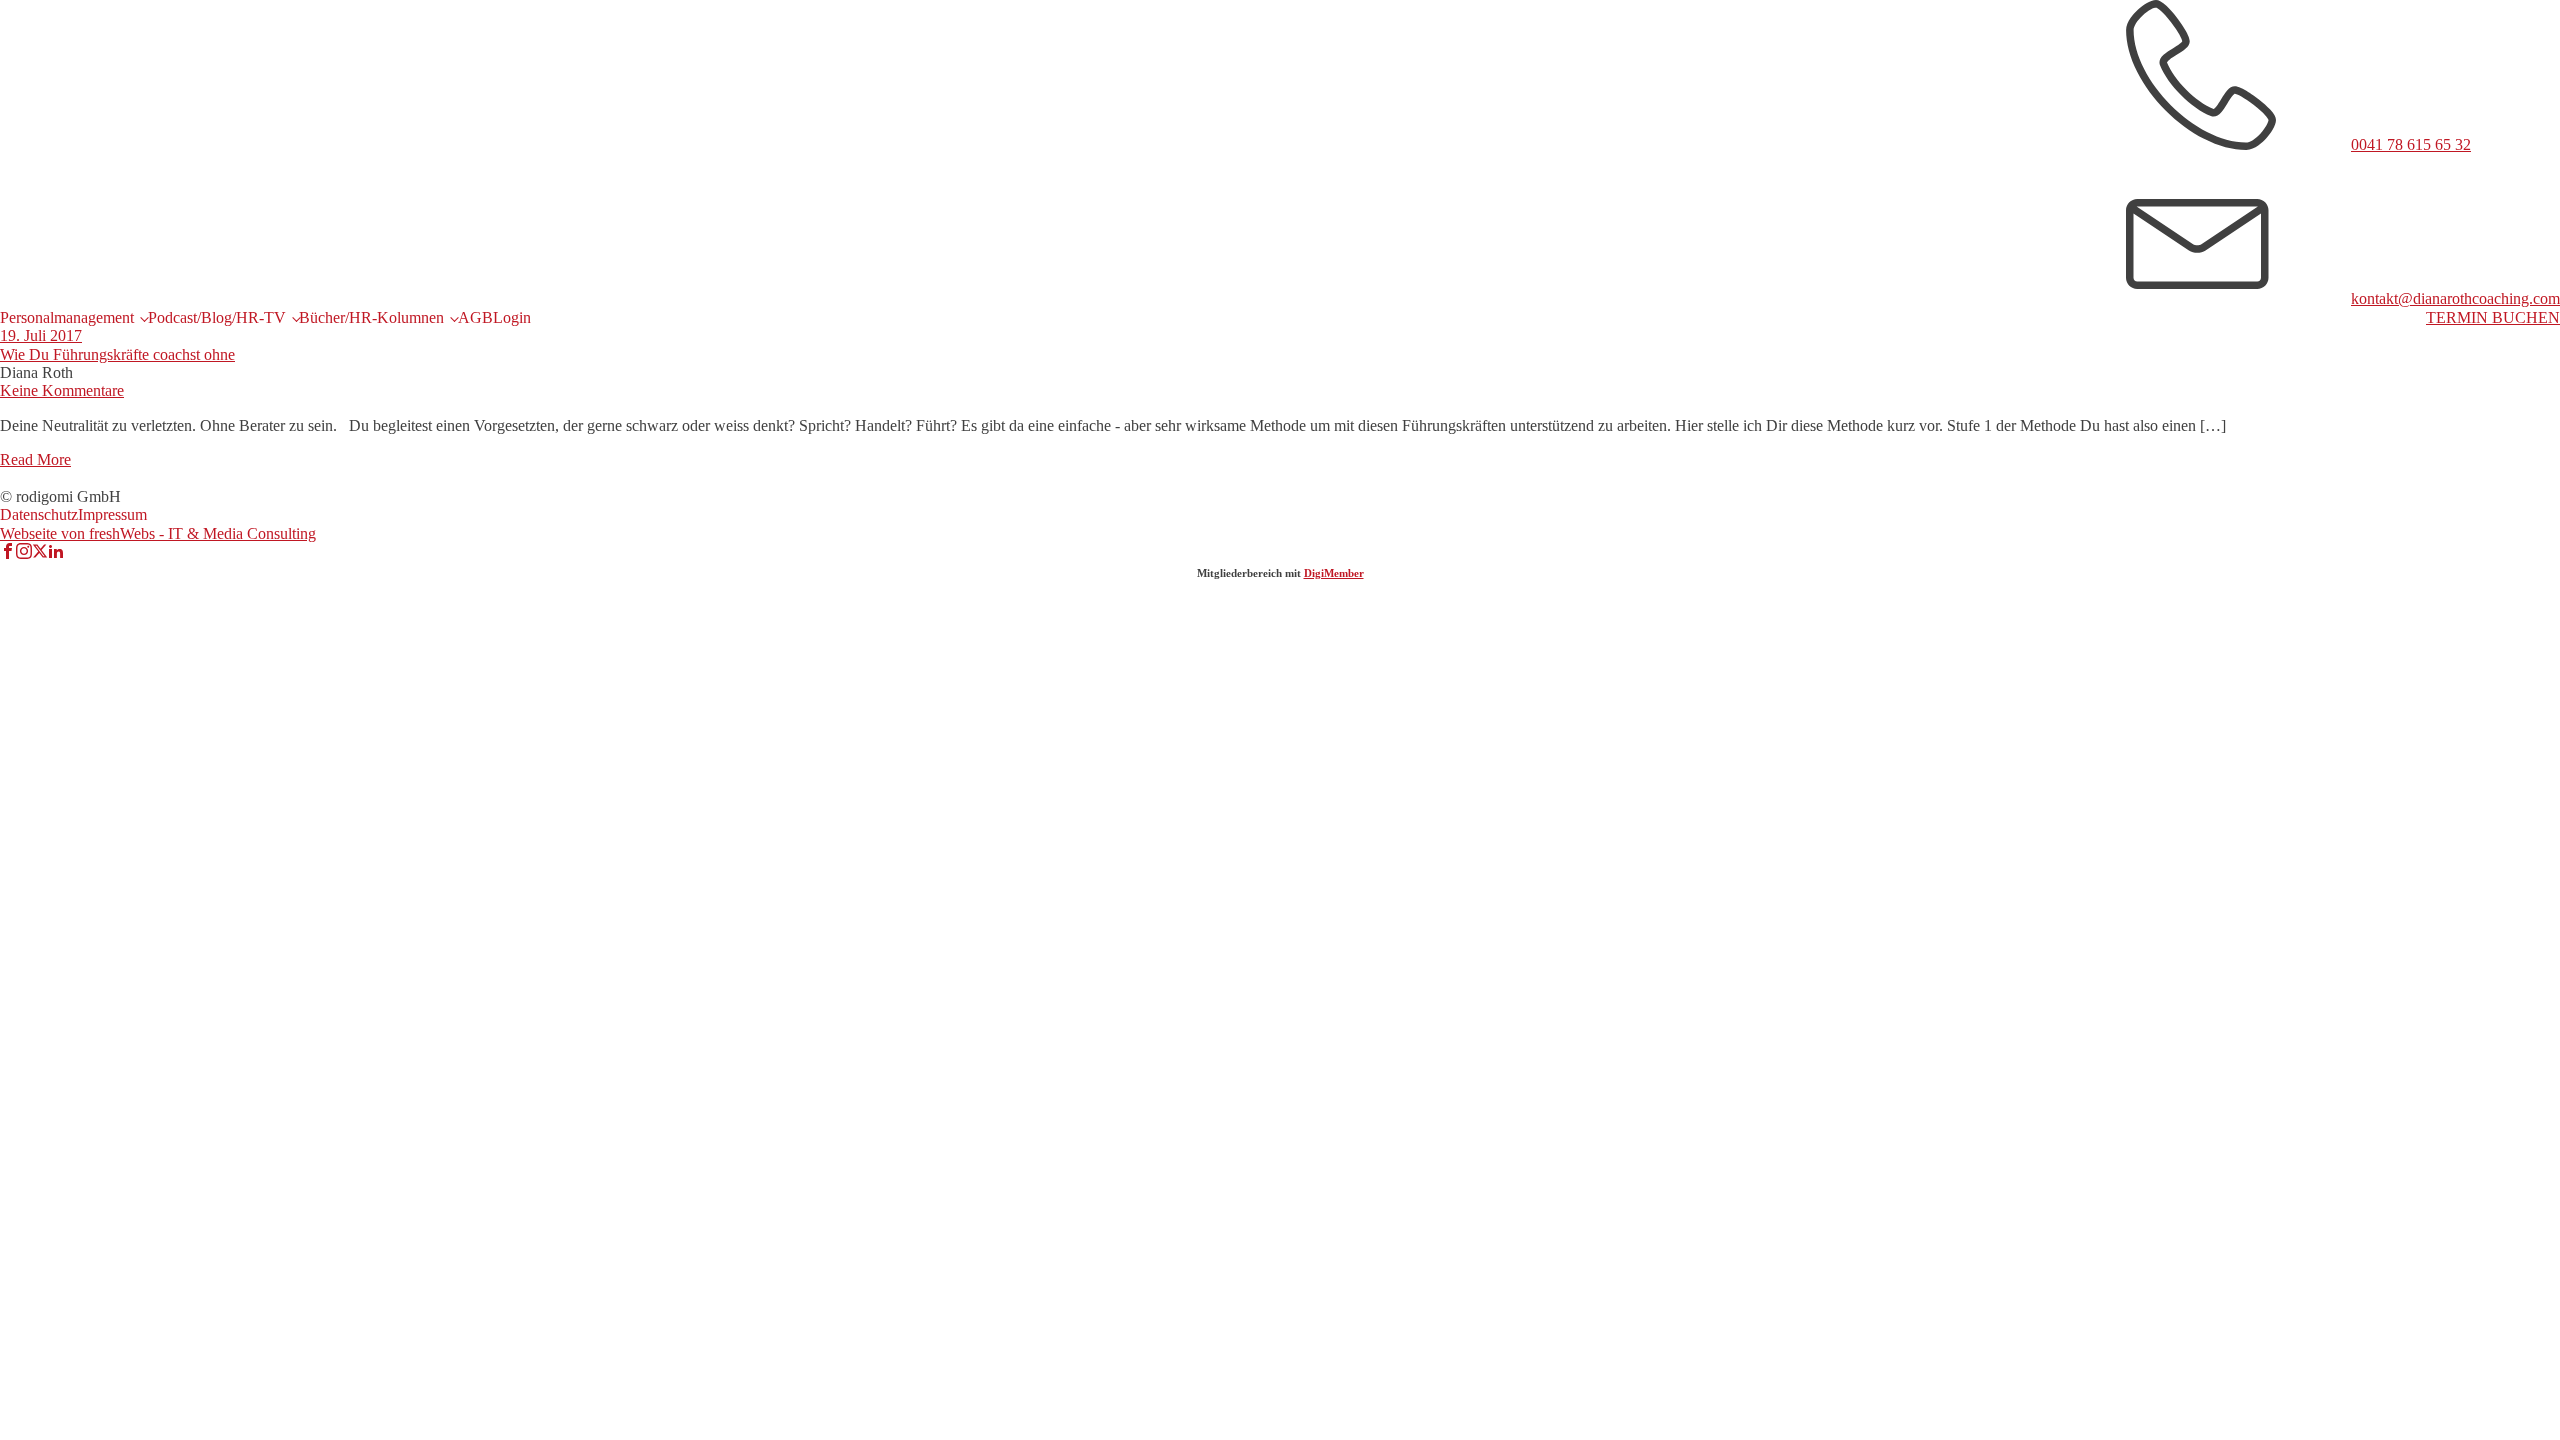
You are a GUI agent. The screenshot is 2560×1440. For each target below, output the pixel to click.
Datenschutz (39, 514)
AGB (475, 317)
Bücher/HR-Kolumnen (371, 317)
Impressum (112, 514)
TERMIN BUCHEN (2493, 317)
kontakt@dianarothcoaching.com (2455, 298)
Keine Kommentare (62, 390)
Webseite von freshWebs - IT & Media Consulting (158, 533)
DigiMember (1334, 573)
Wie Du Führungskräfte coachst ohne (117, 354)
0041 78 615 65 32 (2411, 144)
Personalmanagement (67, 317)
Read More (35, 459)
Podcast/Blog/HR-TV (217, 317)
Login (512, 317)
